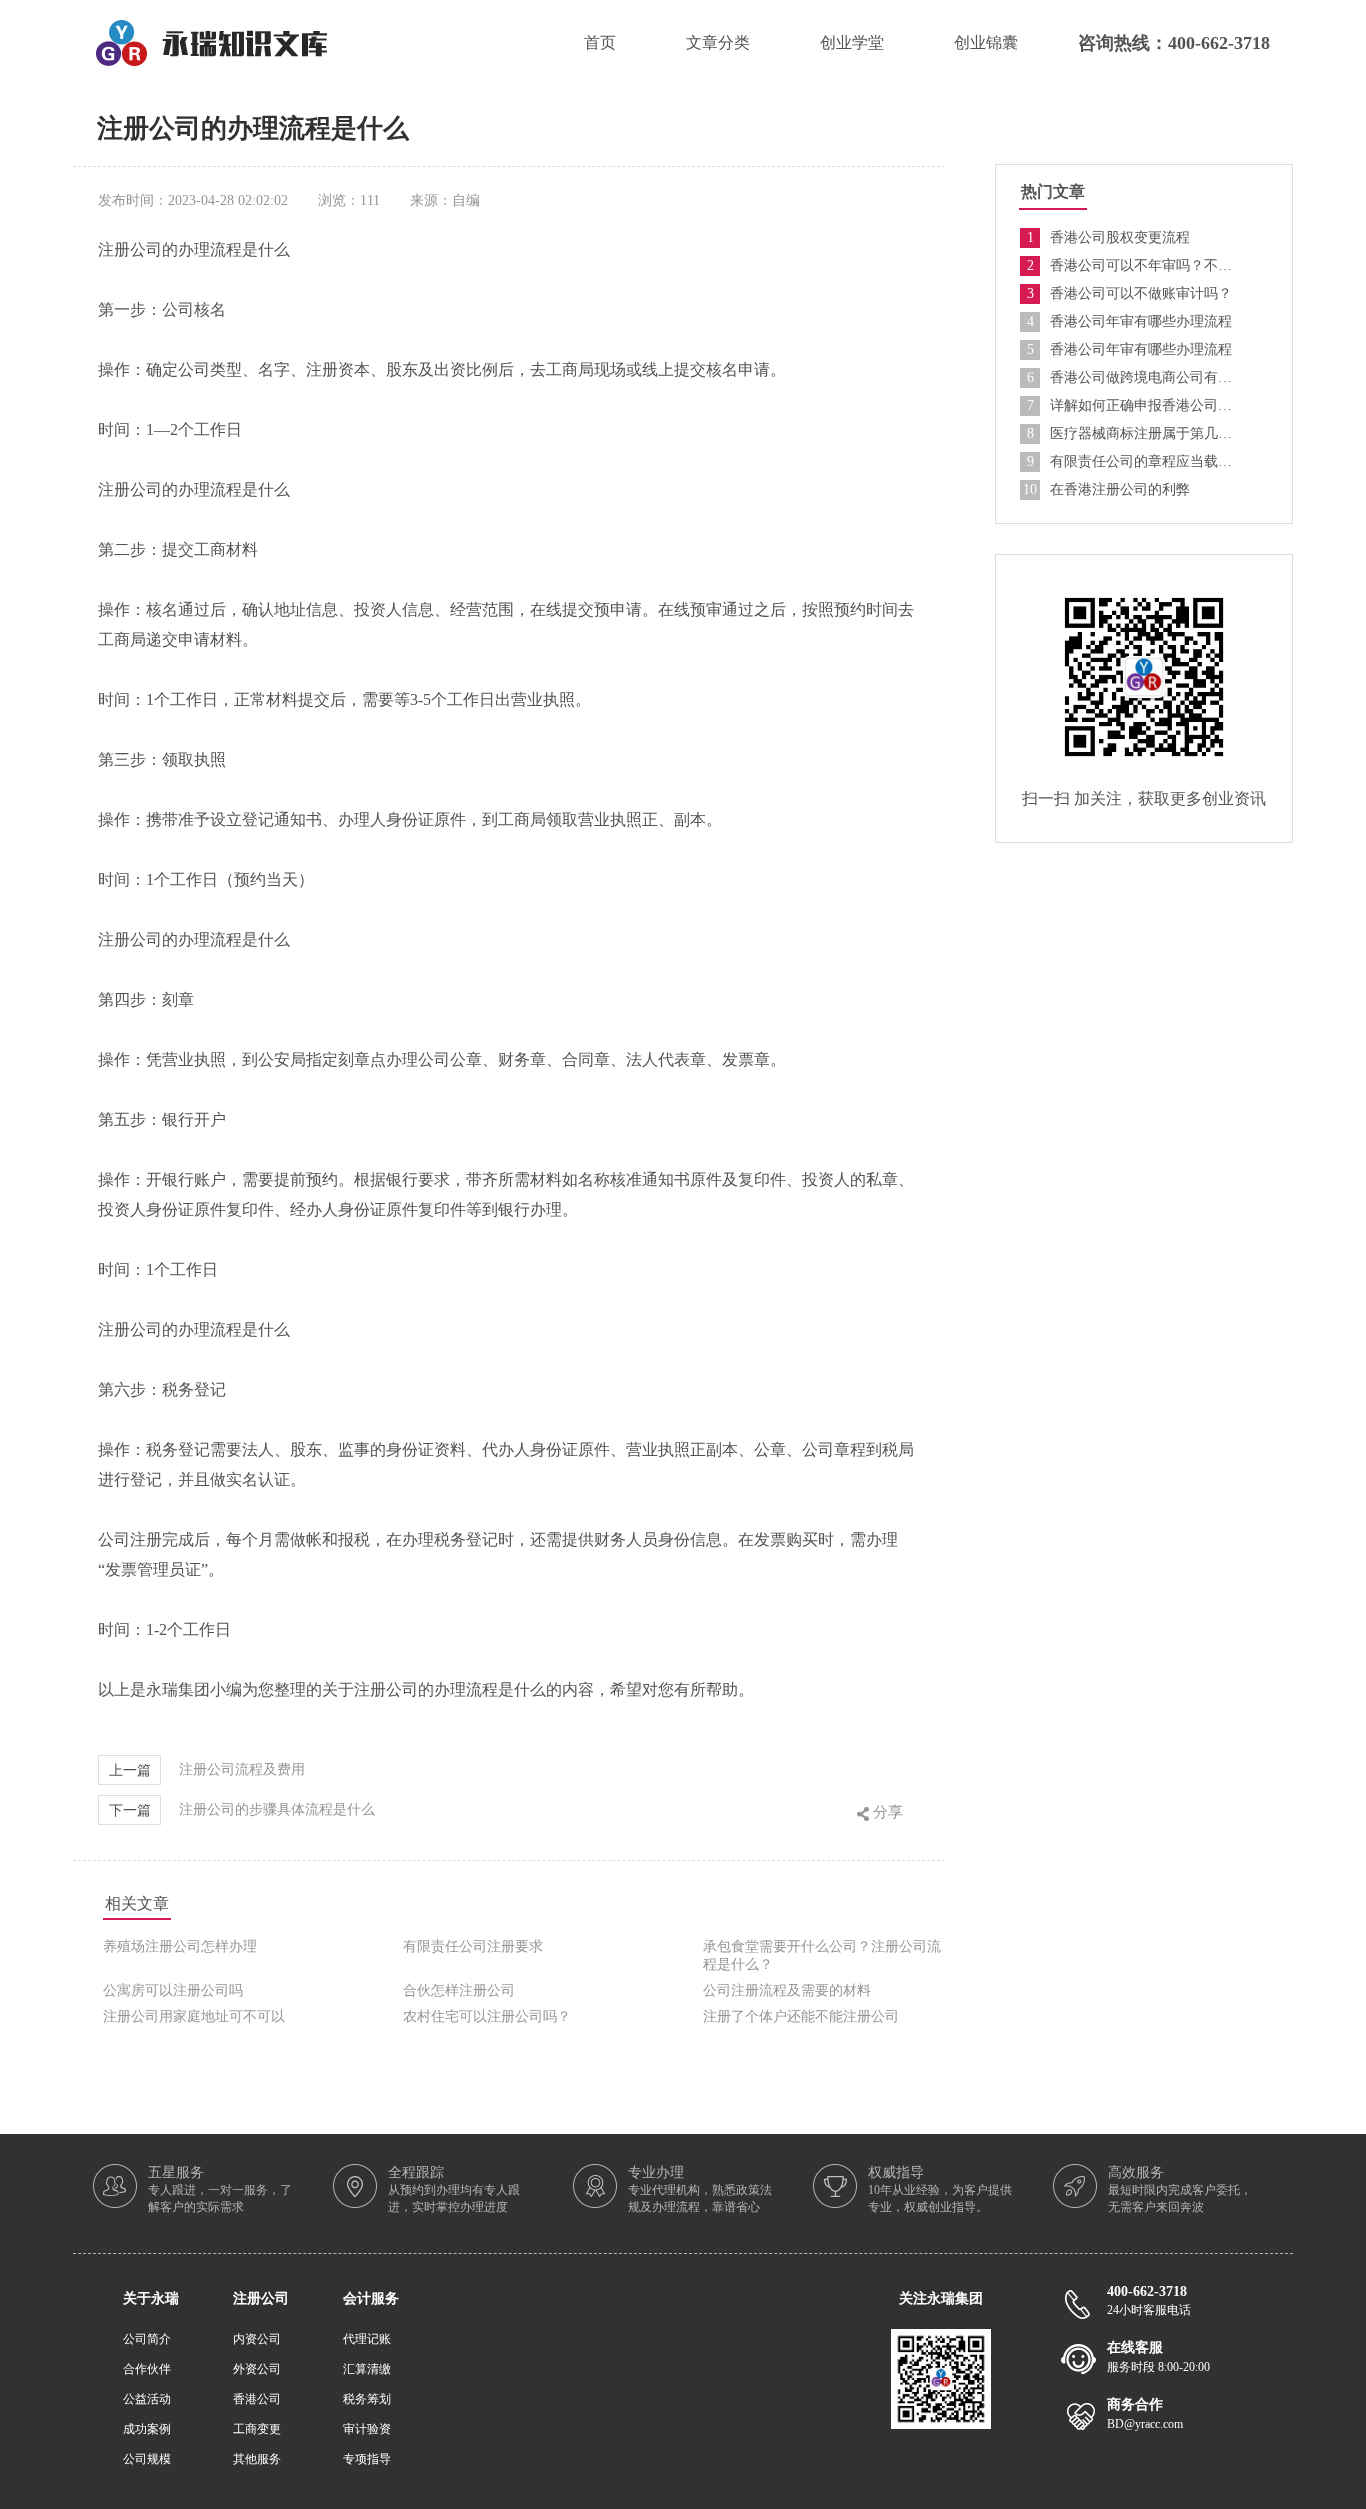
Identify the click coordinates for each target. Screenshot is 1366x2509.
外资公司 (257, 2369)
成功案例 (147, 2429)
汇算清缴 (367, 2369)
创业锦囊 (986, 42)
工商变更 (257, 2429)
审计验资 (367, 2429)
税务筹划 (367, 2399)
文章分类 (718, 42)
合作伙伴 (147, 2369)
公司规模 (147, 2459)
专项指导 (367, 2459)
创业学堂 (852, 42)
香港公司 (257, 2399)
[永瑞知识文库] (211, 27)
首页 (600, 42)
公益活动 (147, 2399)
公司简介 (147, 2339)
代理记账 (367, 2339)
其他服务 (257, 2459)
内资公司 (257, 2339)
